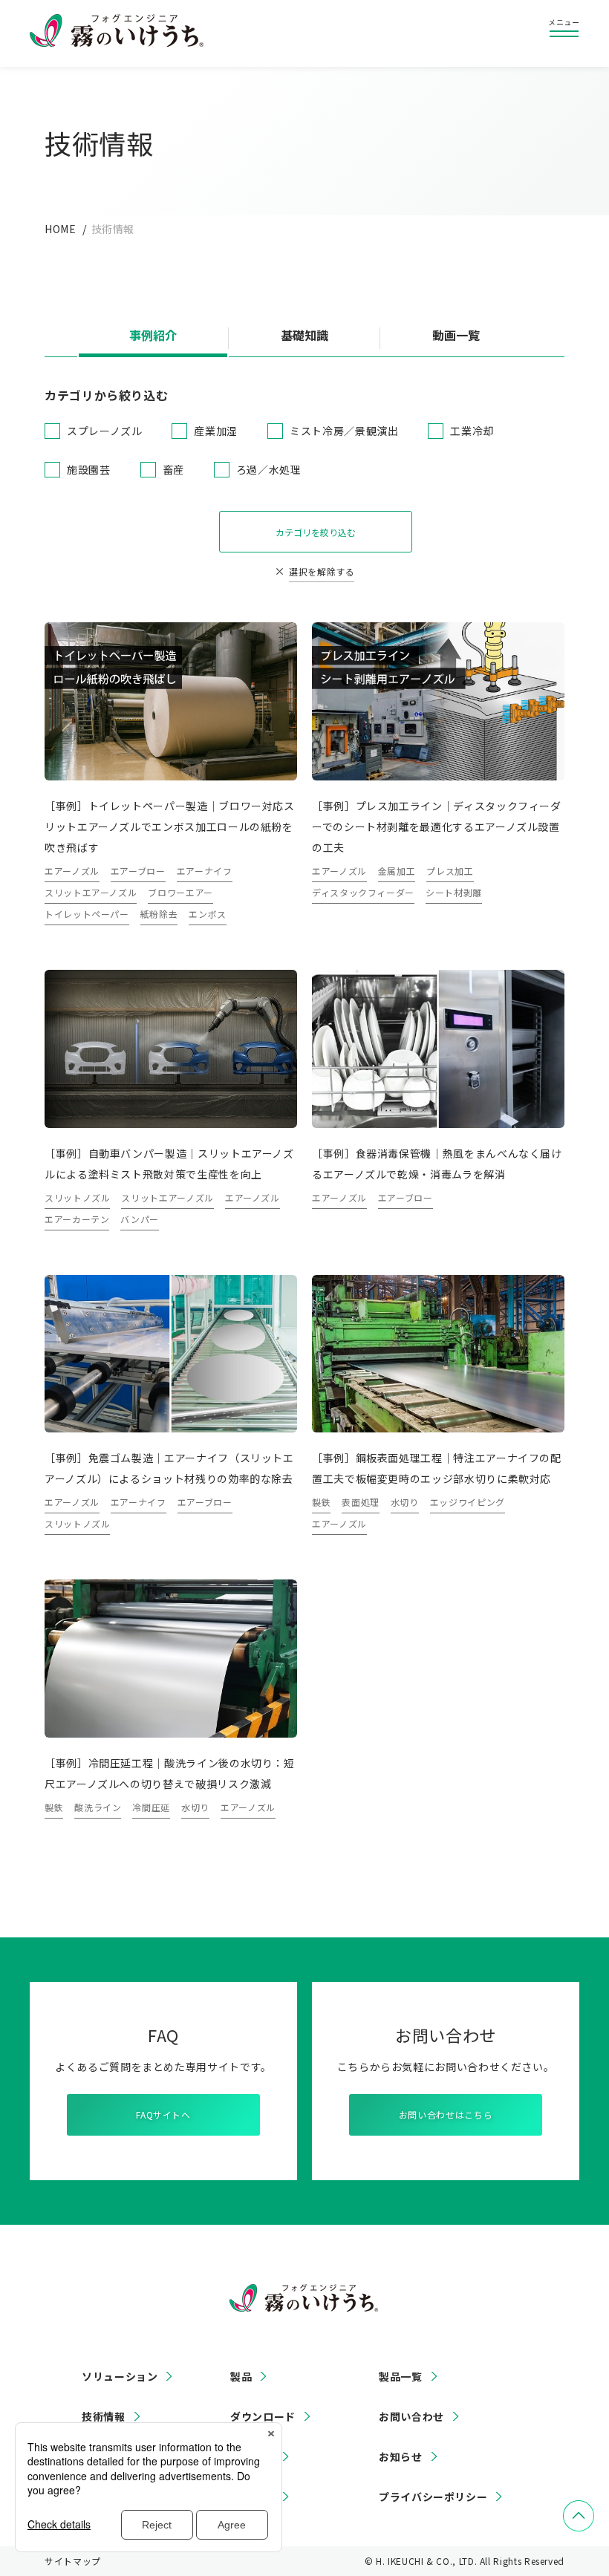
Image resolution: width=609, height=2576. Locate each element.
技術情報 (104, 2416)
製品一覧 (401, 2376)
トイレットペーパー (87, 914)
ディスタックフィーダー (363, 892)
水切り (405, 1502)
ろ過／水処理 (269, 469)
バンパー (140, 1219)
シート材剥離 (454, 892)
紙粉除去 (159, 914)
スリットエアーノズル (91, 892)
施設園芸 (89, 469)
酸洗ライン (98, 1807)
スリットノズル (77, 1197)
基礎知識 (304, 336)
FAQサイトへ (163, 2114)
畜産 (173, 469)
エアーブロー (138, 871)
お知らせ (401, 2456)
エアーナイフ (205, 871)
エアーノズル (72, 871)
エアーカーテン (77, 1219)
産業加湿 (216, 431)
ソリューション (120, 2376)
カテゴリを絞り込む (316, 532)
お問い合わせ (411, 2416)
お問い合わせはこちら (446, 2114)
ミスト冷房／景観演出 (344, 431)
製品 (241, 2376)
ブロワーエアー (180, 892)
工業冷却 (472, 431)
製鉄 (321, 1502)
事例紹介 (153, 336)
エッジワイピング (468, 1502)
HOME (61, 229)
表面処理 (361, 1502)
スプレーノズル (104, 431)
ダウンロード (263, 2416)
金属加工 (397, 871)
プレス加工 (450, 871)
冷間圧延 (151, 1807)
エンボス (208, 914)
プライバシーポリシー (433, 2497)
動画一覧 (456, 336)
